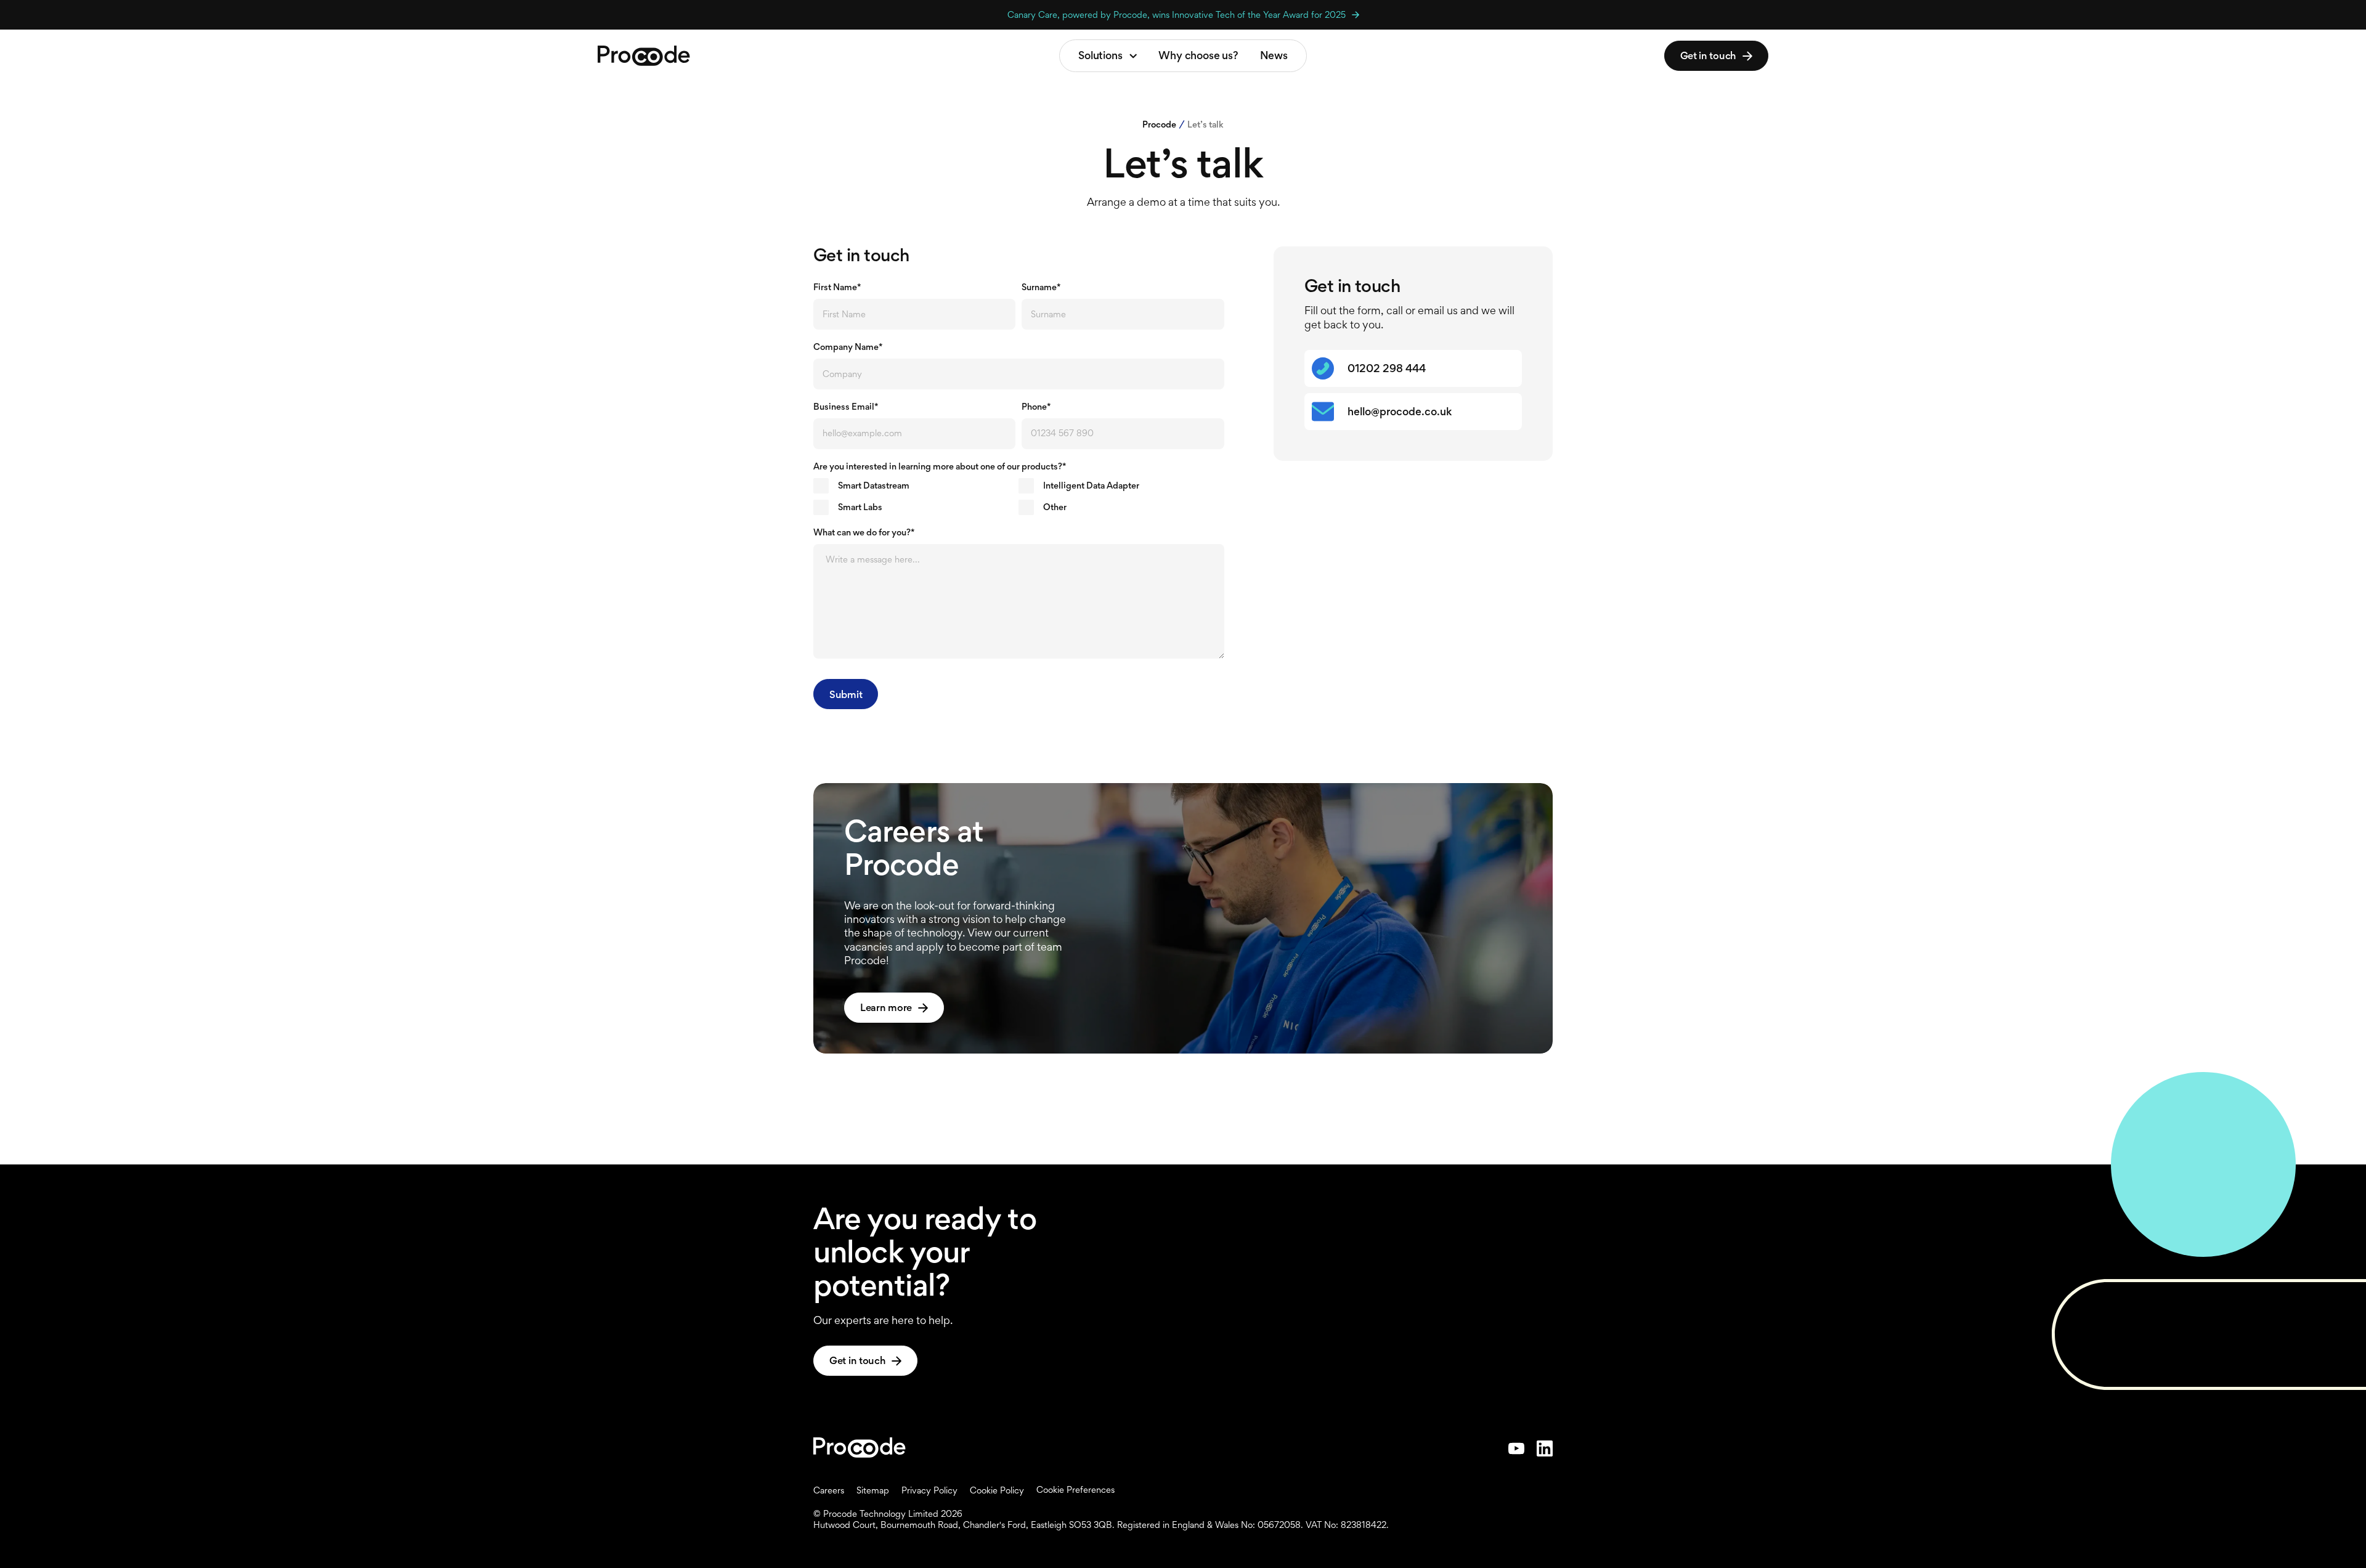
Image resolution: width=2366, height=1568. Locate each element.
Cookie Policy (997, 1490)
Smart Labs (860, 507)
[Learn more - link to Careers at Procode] (1183, 918)
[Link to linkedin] (1545, 1448)
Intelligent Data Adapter (1091, 485)
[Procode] (860, 1448)
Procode (1159, 124)
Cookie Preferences (1075, 1490)
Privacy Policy (929, 1490)
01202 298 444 (1387, 368)
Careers (829, 1490)
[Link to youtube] (1516, 1448)
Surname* (1041, 287)
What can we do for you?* (864, 532)
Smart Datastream (874, 485)
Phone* (1036, 407)
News (1274, 55)
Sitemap (873, 1490)
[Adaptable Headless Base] (644, 56)
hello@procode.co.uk (1400, 412)
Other (1055, 507)
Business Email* (846, 407)
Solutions (1100, 55)
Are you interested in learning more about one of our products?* (940, 466)
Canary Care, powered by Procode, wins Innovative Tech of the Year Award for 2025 (1177, 14)
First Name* (837, 287)
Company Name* (848, 347)
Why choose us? (1198, 55)
